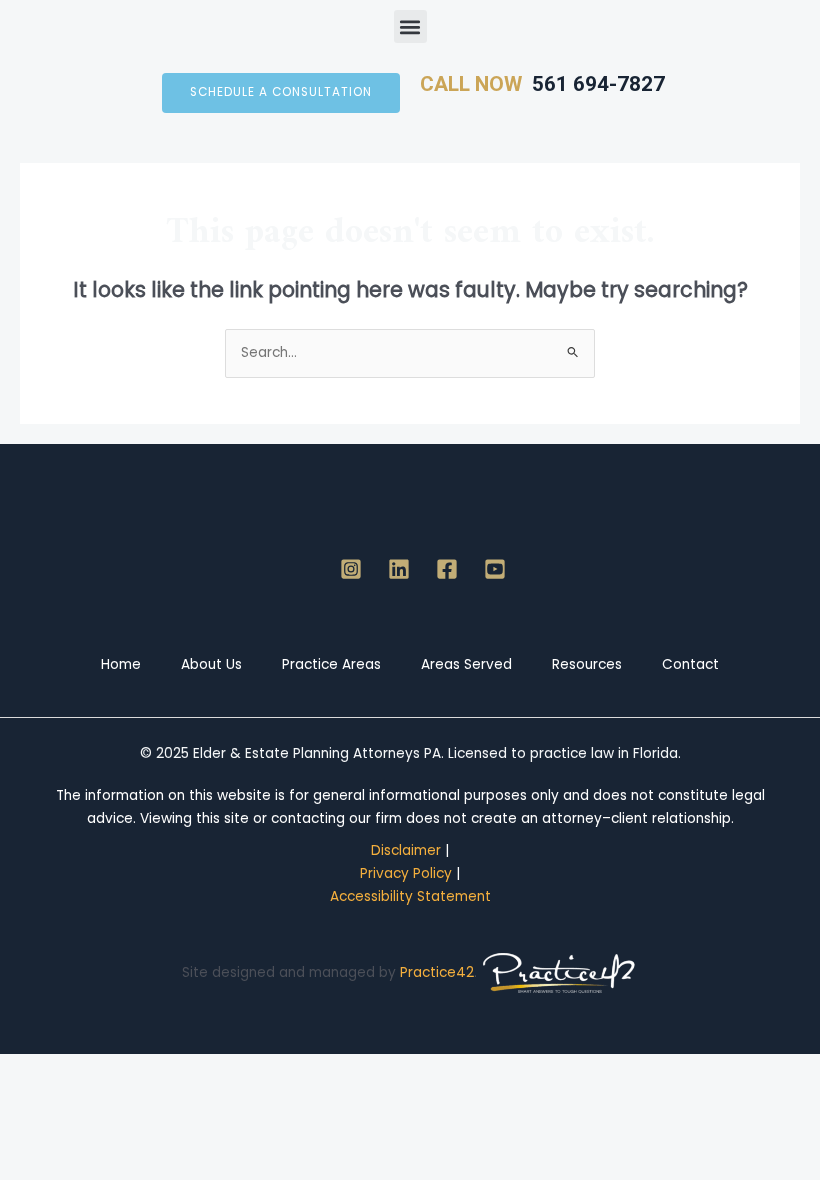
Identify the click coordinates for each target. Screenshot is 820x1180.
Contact (690, 664)
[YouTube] (495, 569)
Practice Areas (331, 664)
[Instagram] (351, 569)
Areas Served (466, 664)
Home (121, 664)
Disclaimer (406, 850)
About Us (211, 664)
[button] (410, 26)
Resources (587, 664)
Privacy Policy (406, 873)
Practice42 (437, 972)
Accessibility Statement (410, 896)
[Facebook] (447, 569)
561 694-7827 (593, 84)
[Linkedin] (399, 569)
